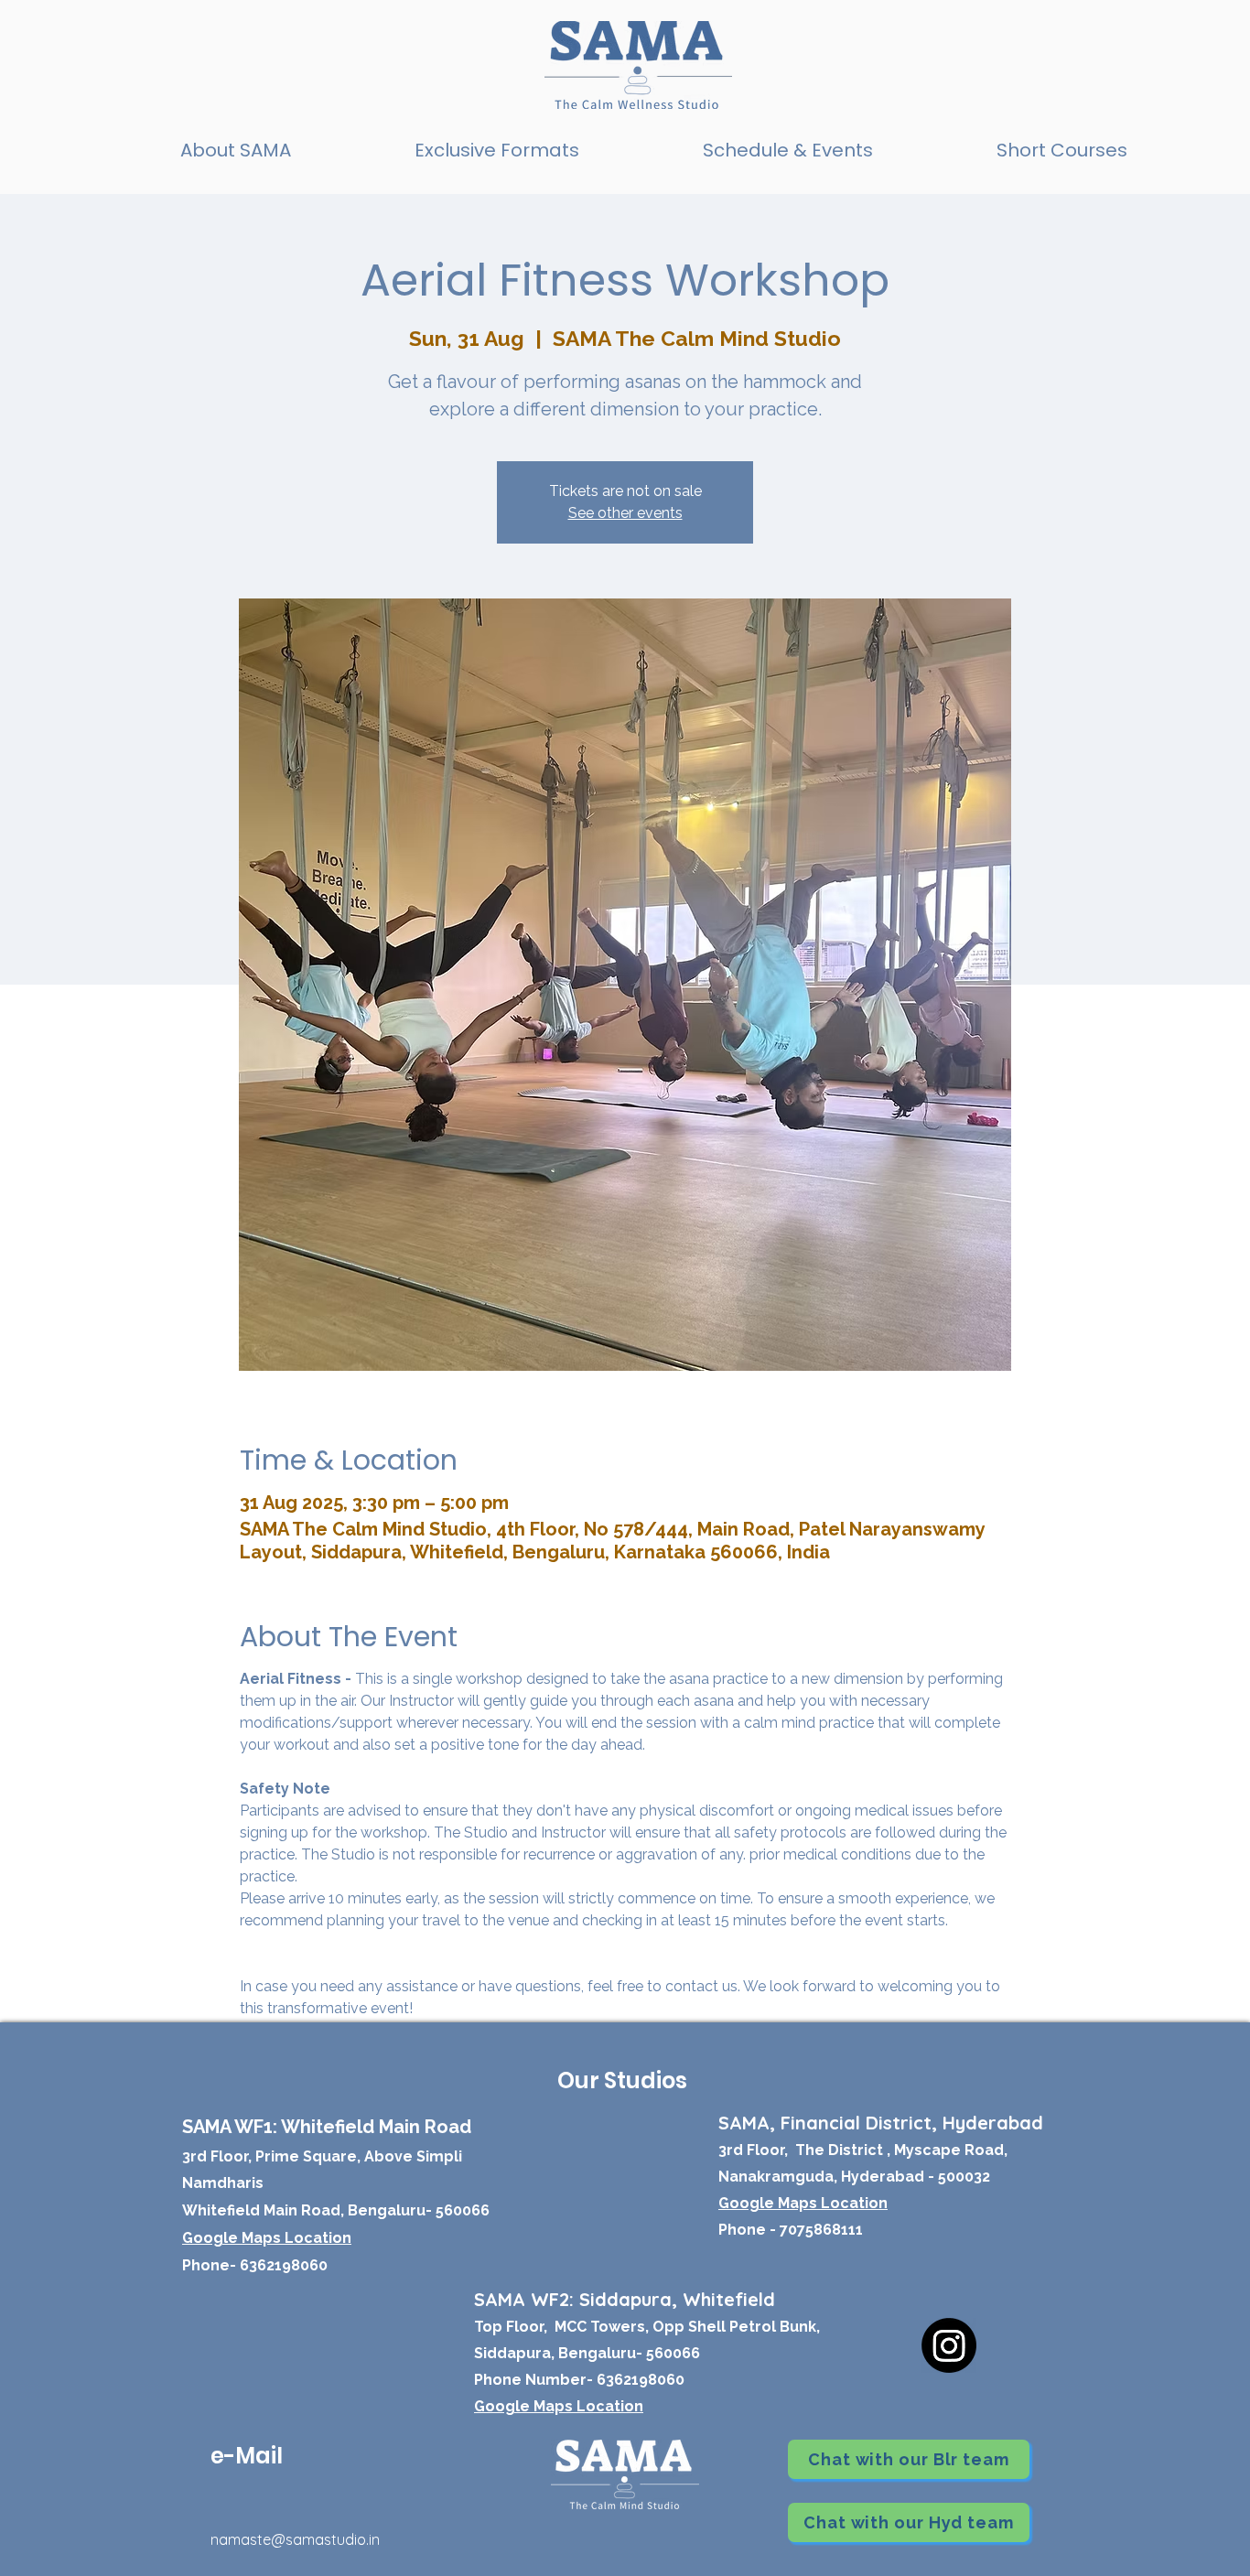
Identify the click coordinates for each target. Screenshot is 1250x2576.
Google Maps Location (559, 2406)
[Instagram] (949, 2345)
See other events (625, 513)
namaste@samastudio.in (295, 2539)
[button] (496, 151)
